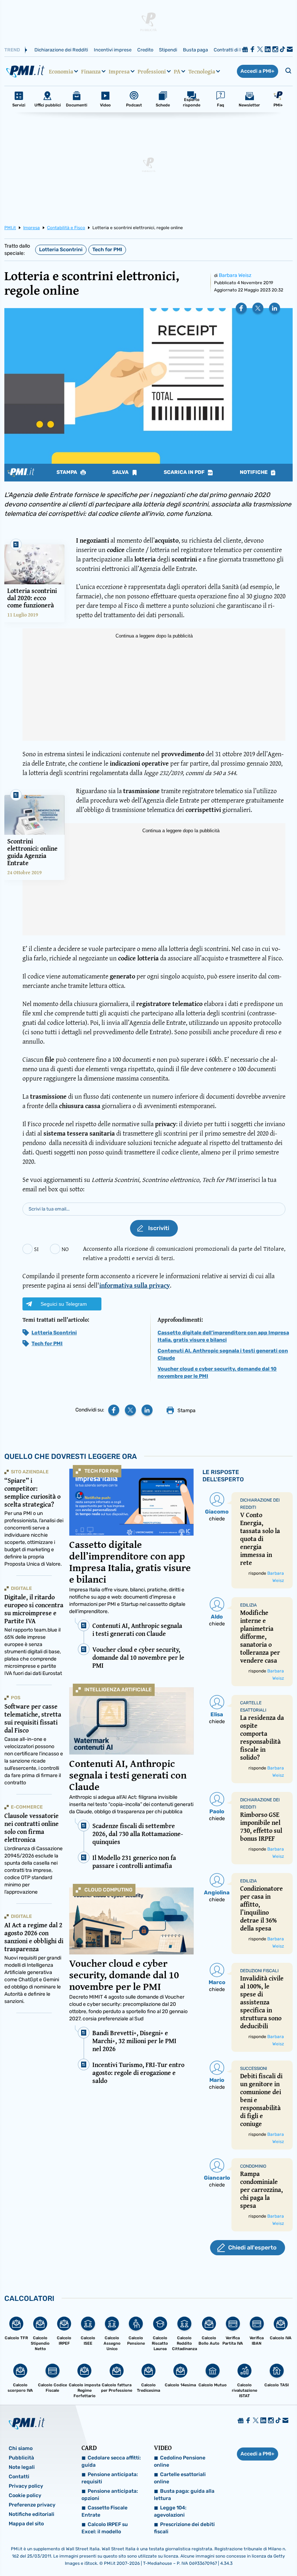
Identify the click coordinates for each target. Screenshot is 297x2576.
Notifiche (254, 472)
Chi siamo (21, 2448)
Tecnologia (202, 71)
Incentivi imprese (113, 50)
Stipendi (168, 50)
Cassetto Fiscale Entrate (104, 2511)
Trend (12, 50)
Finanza (91, 71)
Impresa (119, 71)
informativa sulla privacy (135, 1285)
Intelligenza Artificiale (118, 1690)
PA (177, 71)
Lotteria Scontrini (61, 250)
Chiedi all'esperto (252, 2247)
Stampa (67, 472)
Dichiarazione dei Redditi (61, 50)
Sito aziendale (30, 1472)
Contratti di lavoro (233, 50)
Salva (121, 472)
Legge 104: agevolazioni (170, 2511)
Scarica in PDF (185, 472)
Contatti (19, 2477)
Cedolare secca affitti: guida (111, 2461)
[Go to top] (251, 2552)
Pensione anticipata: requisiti (110, 2478)
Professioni (152, 71)
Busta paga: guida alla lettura (184, 2495)
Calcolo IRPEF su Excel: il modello (105, 2528)
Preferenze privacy (32, 2505)
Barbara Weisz (235, 275)
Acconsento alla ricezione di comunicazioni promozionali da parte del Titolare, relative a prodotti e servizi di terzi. (184, 1253)
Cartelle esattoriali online (180, 2478)
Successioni (254, 2068)
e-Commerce (27, 1807)
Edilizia (248, 1605)
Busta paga (195, 50)
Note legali (22, 2467)
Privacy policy (26, 2486)
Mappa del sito (26, 2524)
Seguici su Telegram (64, 1304)
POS (16, 1698)
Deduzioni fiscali (259, 1971)
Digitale (21, 1588)
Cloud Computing (108, 1890)
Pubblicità (21, 2458)
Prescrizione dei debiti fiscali (184, 2528)
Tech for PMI (107, 250)
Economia (61, 71)
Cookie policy (25, 2495)
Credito (145, 50)
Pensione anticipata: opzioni (110, 2495)
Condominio (253, 2166)
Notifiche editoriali (32, 2514)
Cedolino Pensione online (180, 2461)
